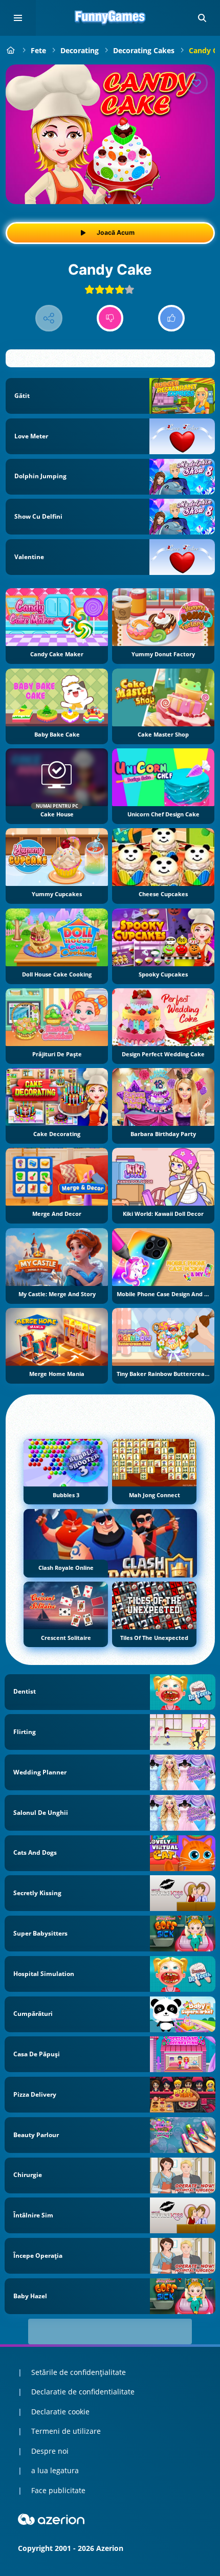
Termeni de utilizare (66, 2431)
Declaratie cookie (60, 2412)
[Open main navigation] (18, 18)
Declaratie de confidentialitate (83, 2392)
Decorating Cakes (144, 50)
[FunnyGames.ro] (11, 50)
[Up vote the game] (172, 318)
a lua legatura (55, 2470)
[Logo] (110, 18)
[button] (202, 18)
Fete (38, 50)
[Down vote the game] (110, 318)
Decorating (80, 50)
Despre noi (50, 2451)
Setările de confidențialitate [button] (79, 2372)
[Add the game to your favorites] (196, 83)
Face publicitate (58, 2490)
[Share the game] (49, 318)
